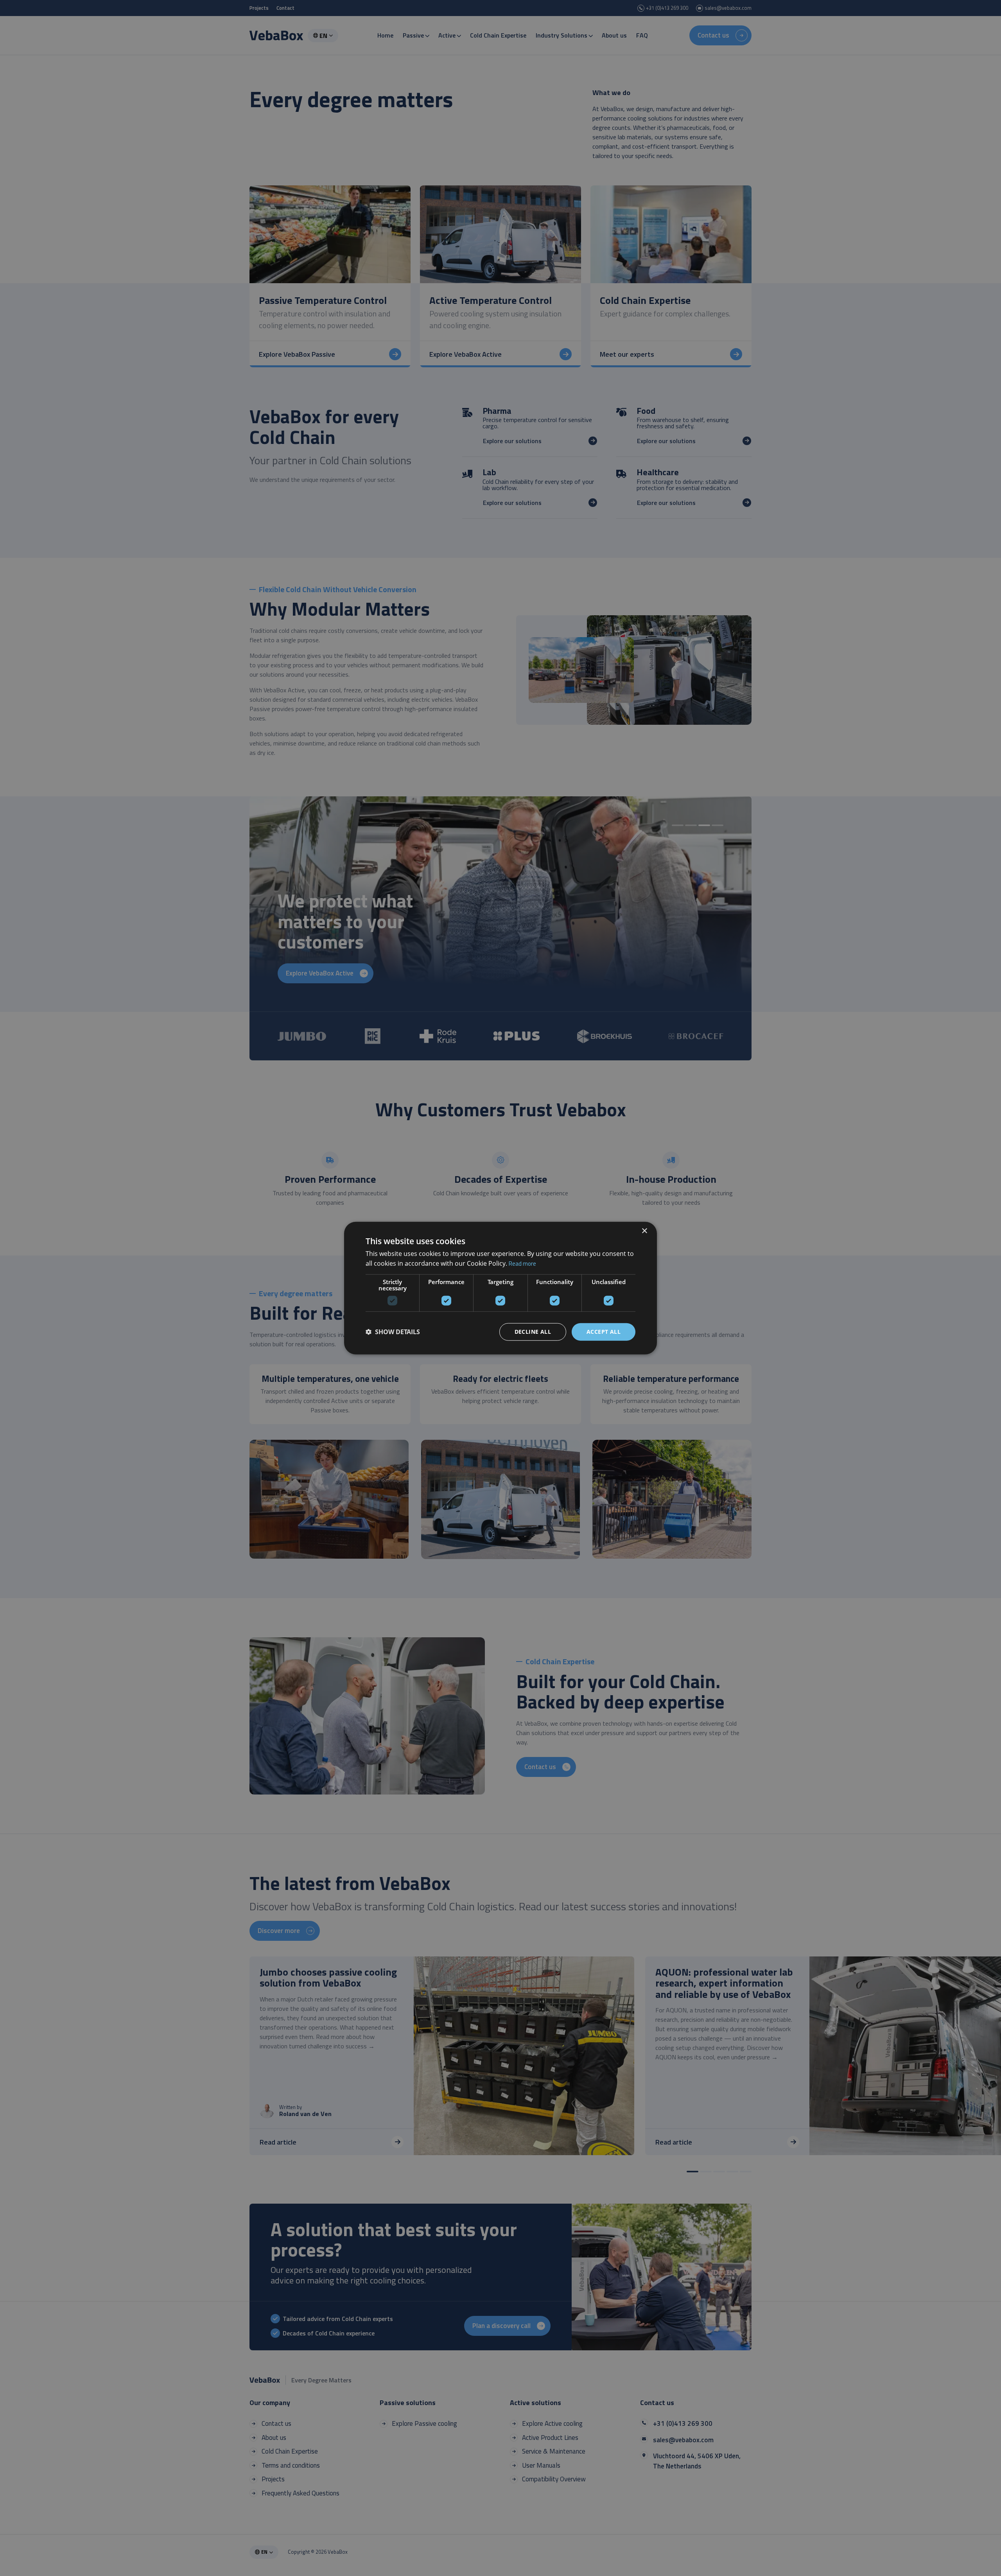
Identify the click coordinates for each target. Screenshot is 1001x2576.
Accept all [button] (604, 1332)
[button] (393, 1332)
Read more (522, 1264)
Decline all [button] (533, 1332)
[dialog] (500, 1288)
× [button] (644, 1231)
